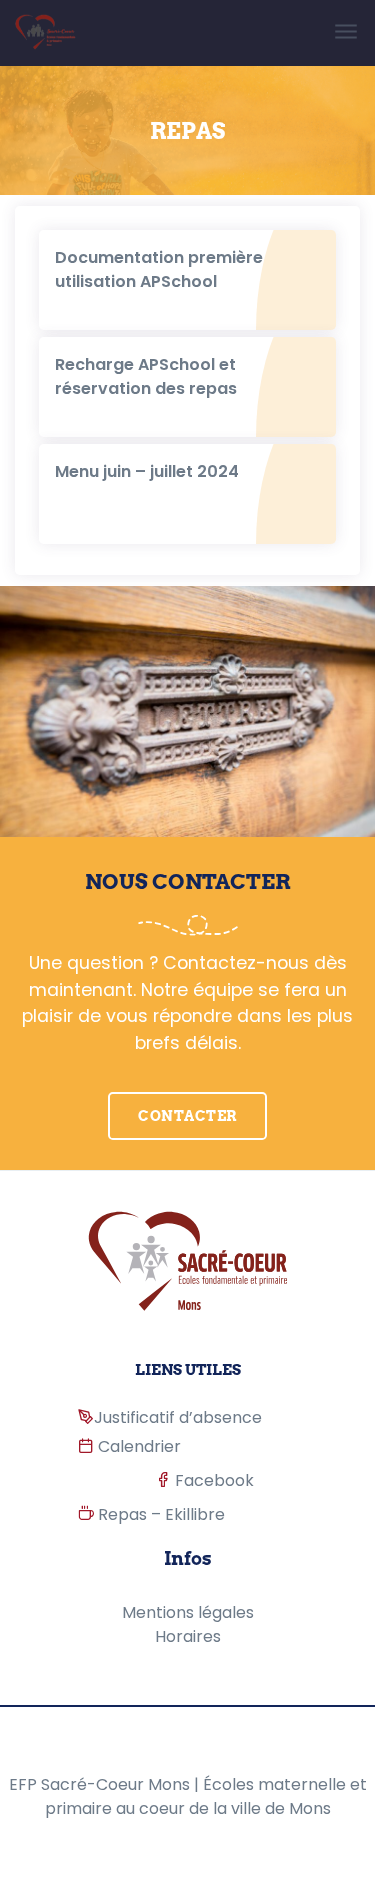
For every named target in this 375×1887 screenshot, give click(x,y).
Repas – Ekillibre (159, 1514)
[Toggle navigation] (347, 32)
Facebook (213, 1480)
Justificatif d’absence (178, 1417)
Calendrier (137, 1446)
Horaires (188, 1636)
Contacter (187, 1116)
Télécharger (99, 247)
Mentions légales (188, 1612)
